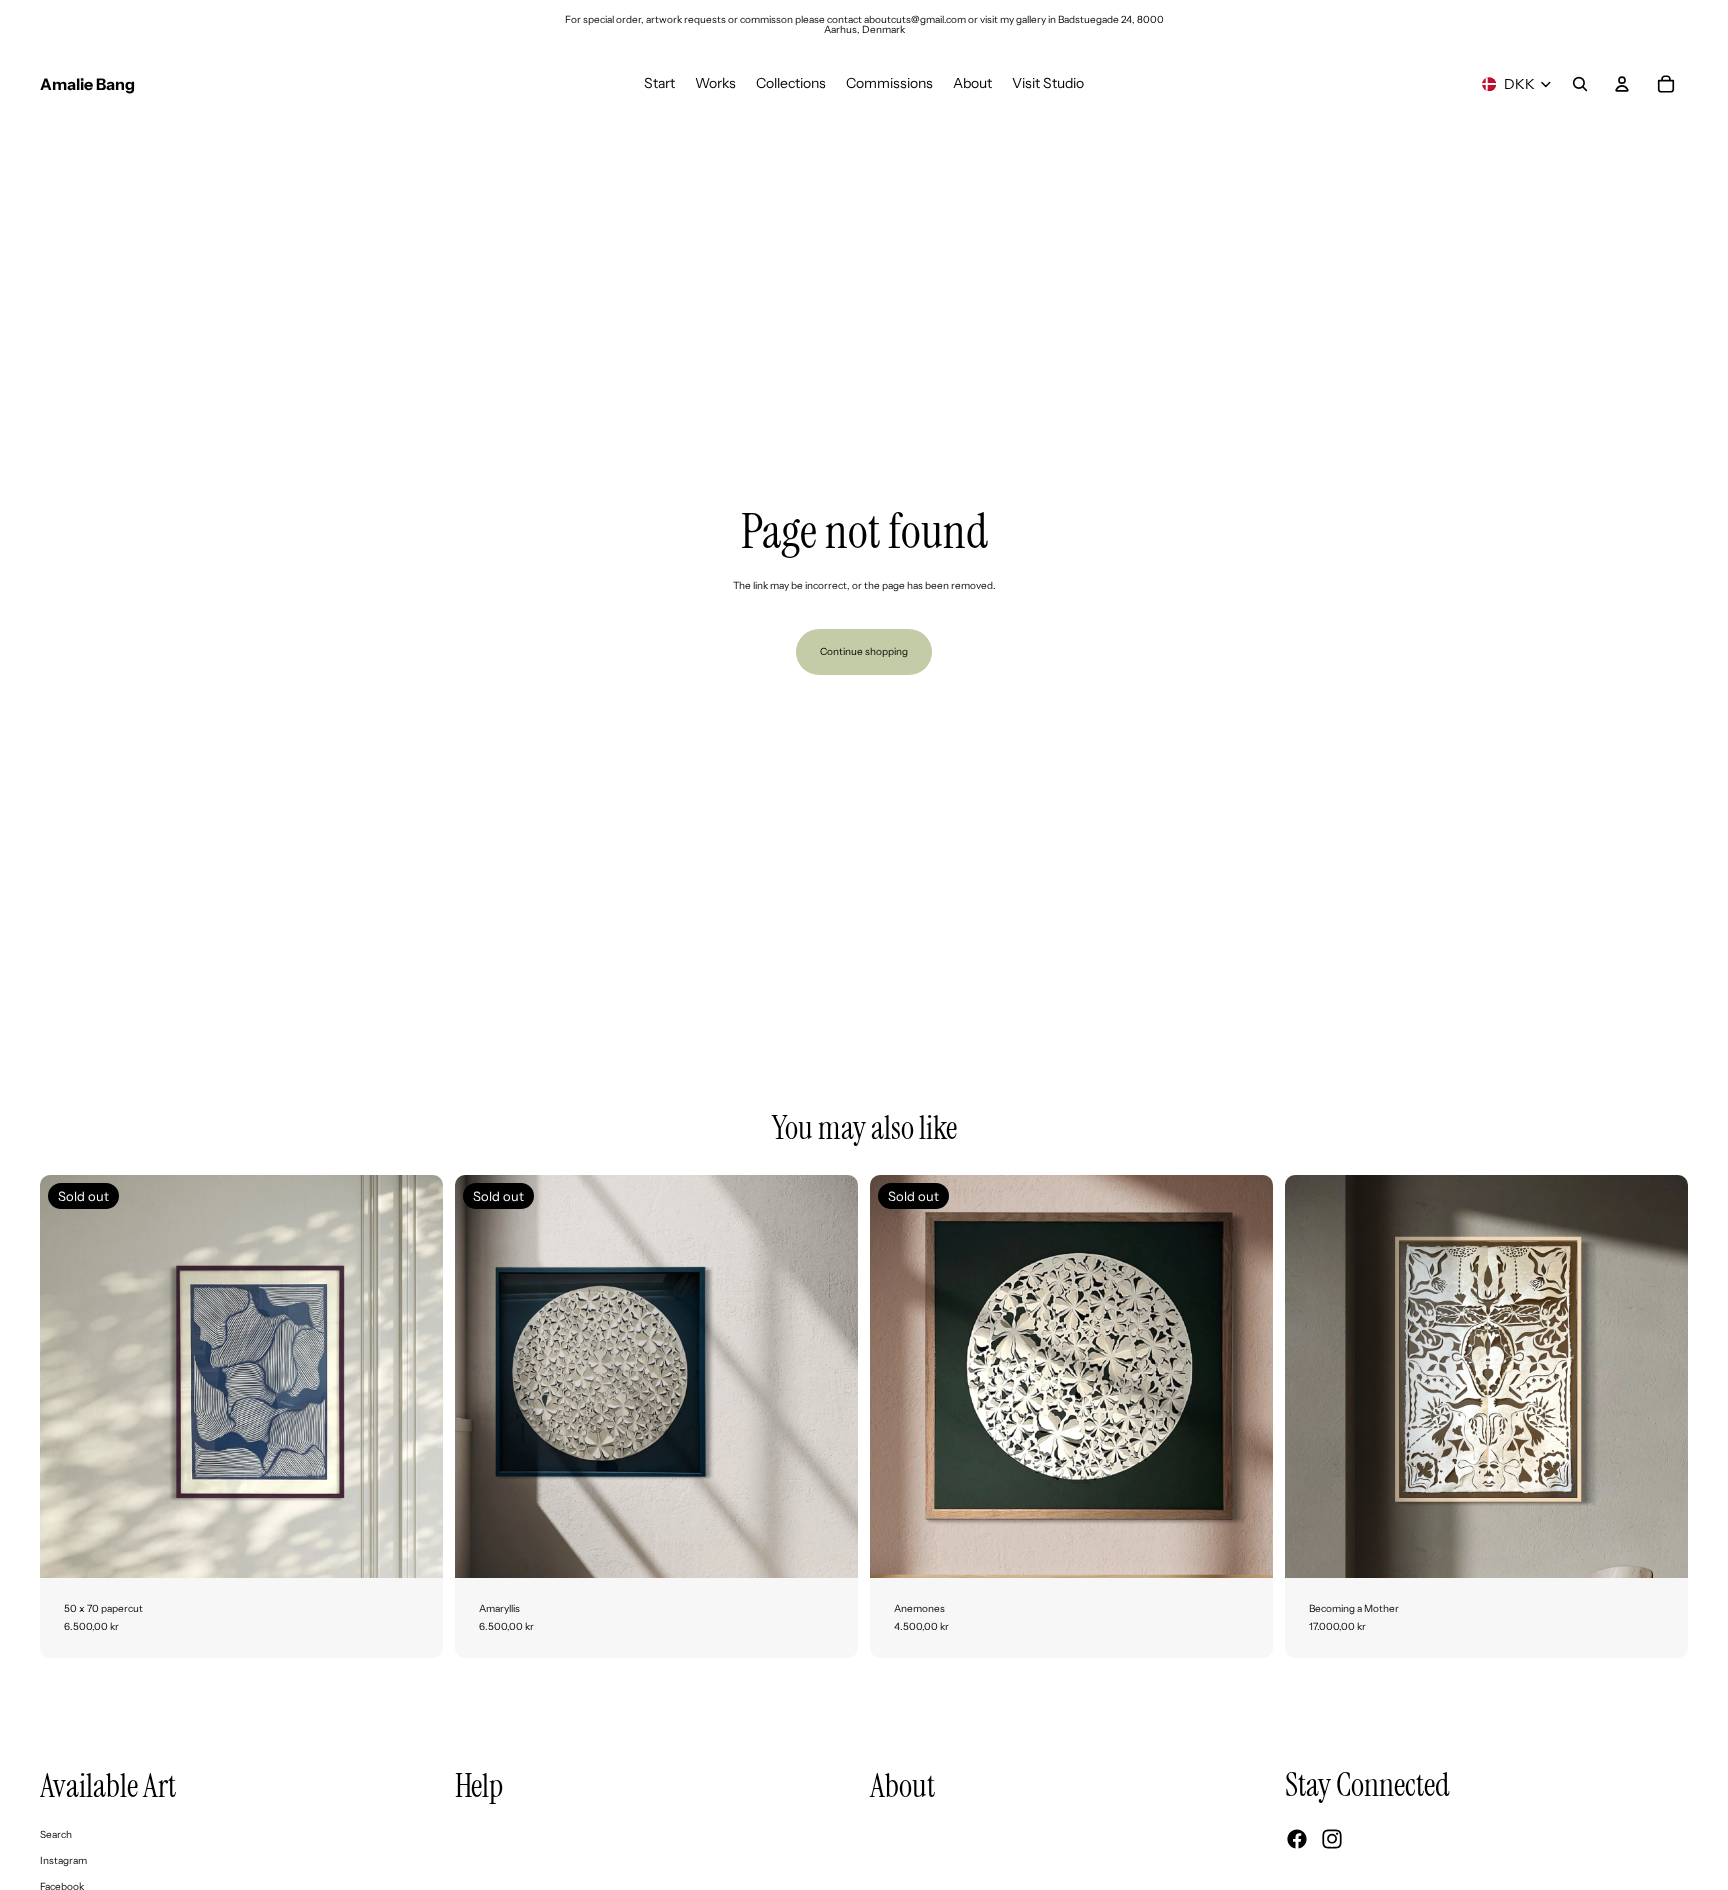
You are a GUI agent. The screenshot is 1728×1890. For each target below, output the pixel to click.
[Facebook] (1297, 1839)
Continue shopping (864, 651)
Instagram (63, 1859)
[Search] (1580, 84)
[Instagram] (1332, 1839)
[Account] (1622, 84)
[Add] (1657, 1547)
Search (56, 1833)
